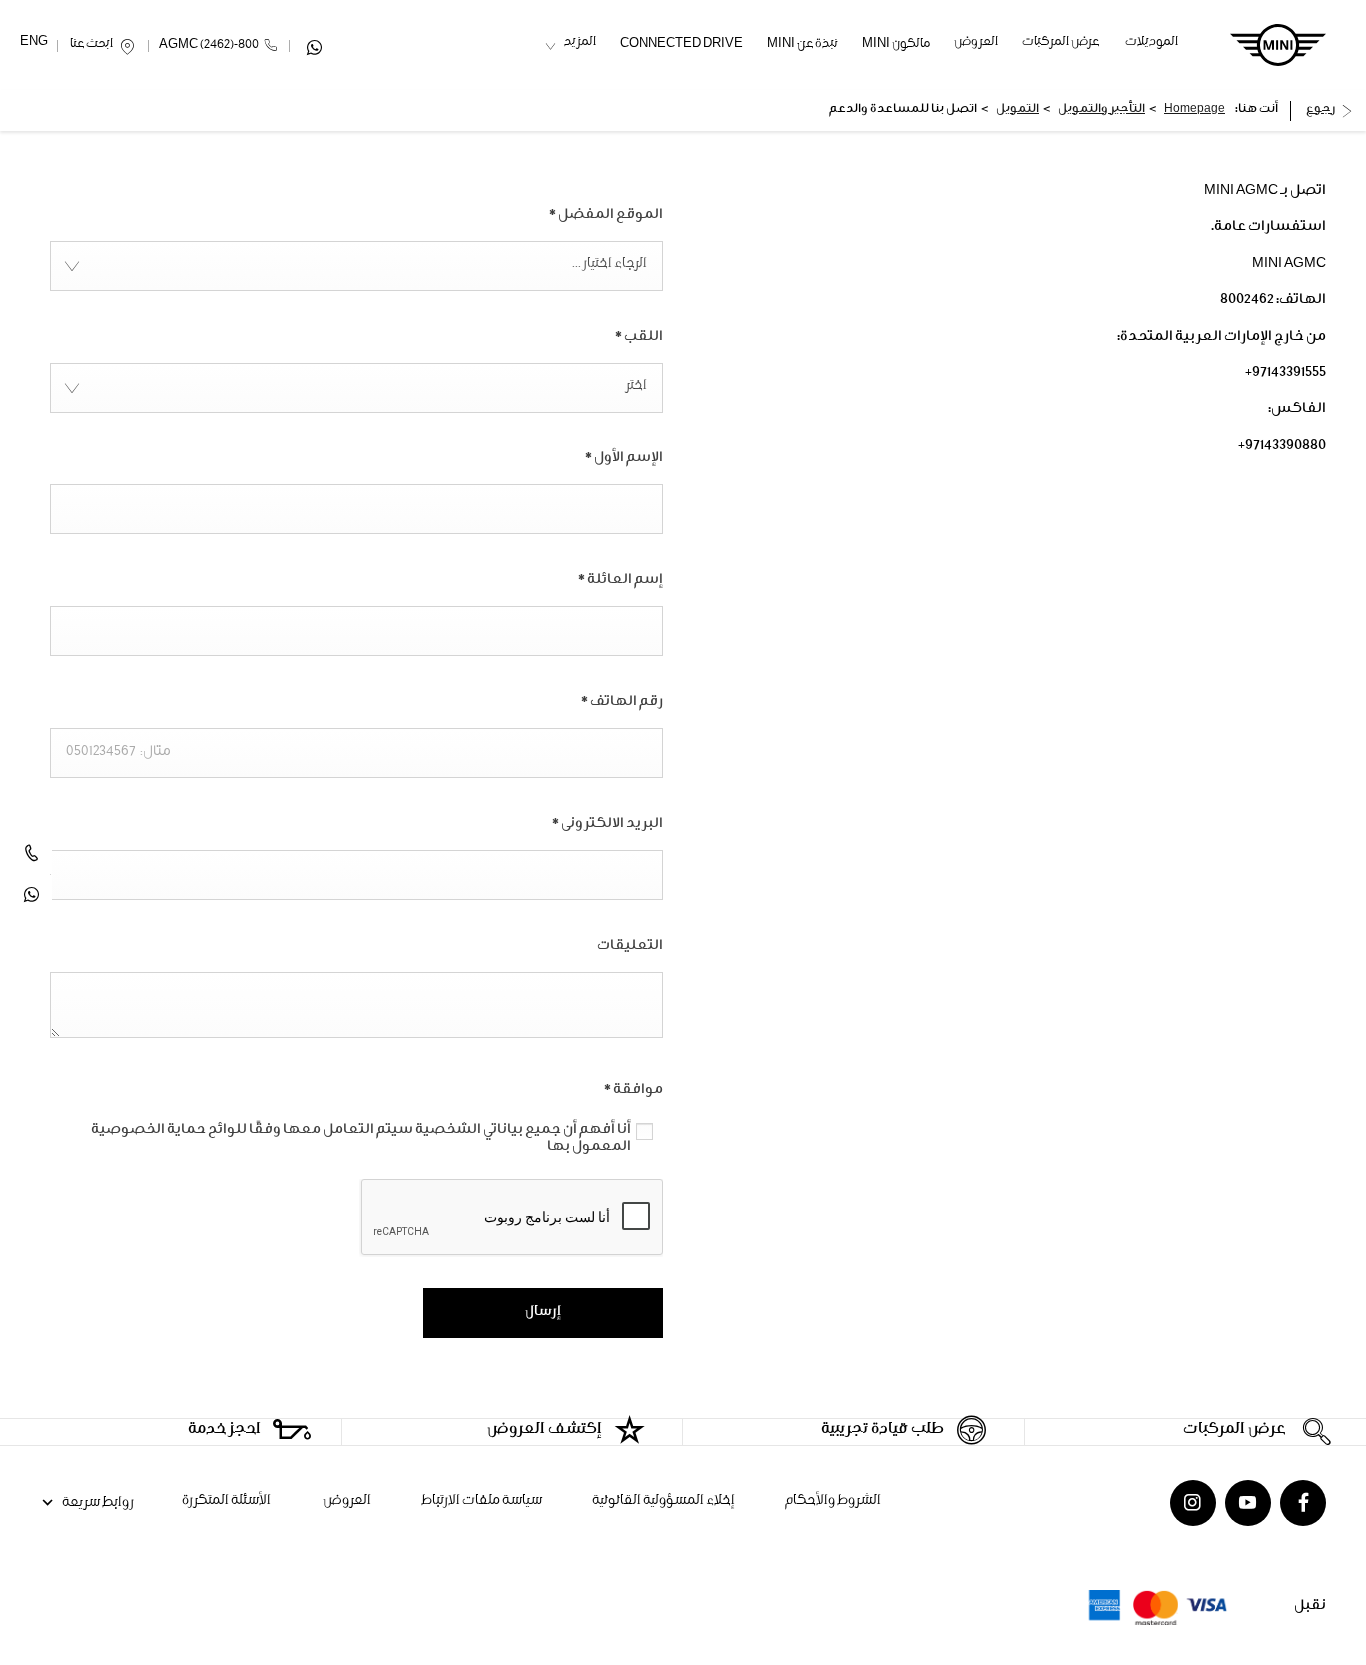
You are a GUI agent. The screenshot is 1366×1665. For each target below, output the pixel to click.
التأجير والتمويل (1101, 110)
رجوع (1320, 110)
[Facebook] (1303, 1503)
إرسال (543, 1313)
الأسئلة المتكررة (226, 1502)
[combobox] (356, 266)
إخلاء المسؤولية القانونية (663, 1502)
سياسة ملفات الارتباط (481, 1502)
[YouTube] (1248, 1503)
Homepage (1194, 110)
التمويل (1017, 110)
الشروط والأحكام (833, 1502)
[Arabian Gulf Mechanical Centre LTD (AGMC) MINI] (1278, 45)
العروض (346, 1502)
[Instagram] (1193, 1503)
